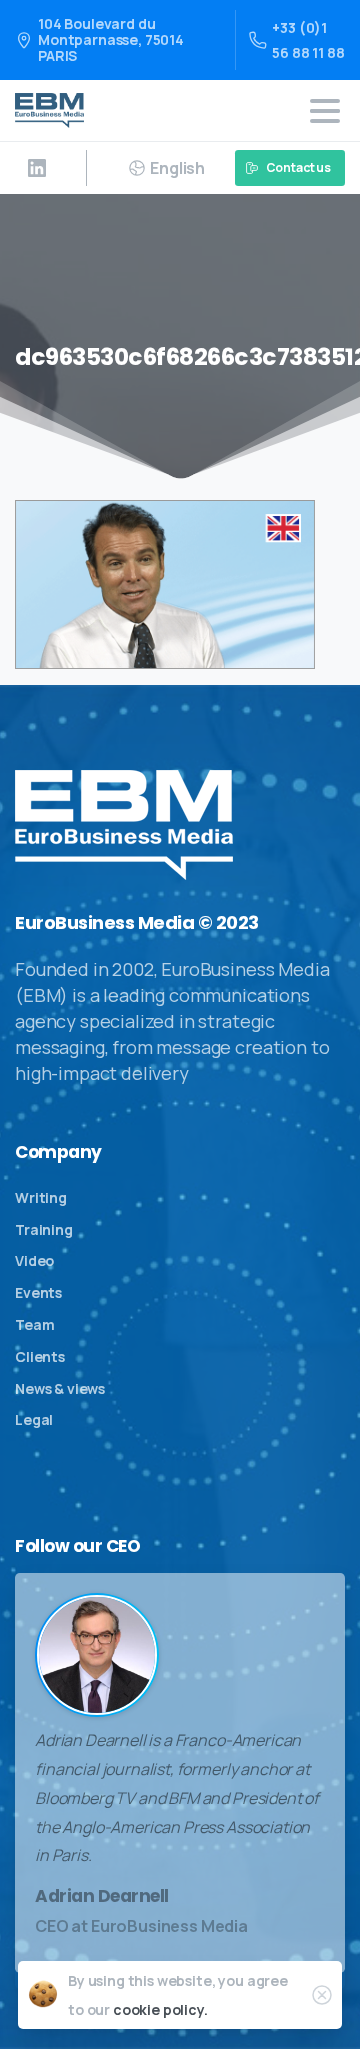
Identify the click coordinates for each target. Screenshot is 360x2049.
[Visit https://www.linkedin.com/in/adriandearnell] (37, 168)
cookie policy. (160, 2009)
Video (34, 1260)
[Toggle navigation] (325, 111)
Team (34, 1324)
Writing (41, 1197)
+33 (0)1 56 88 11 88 (308, 40)
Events (38, 1292)
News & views (60, 1388)
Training (44, 1229)
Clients (40, 1356)
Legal (34, 1419)
